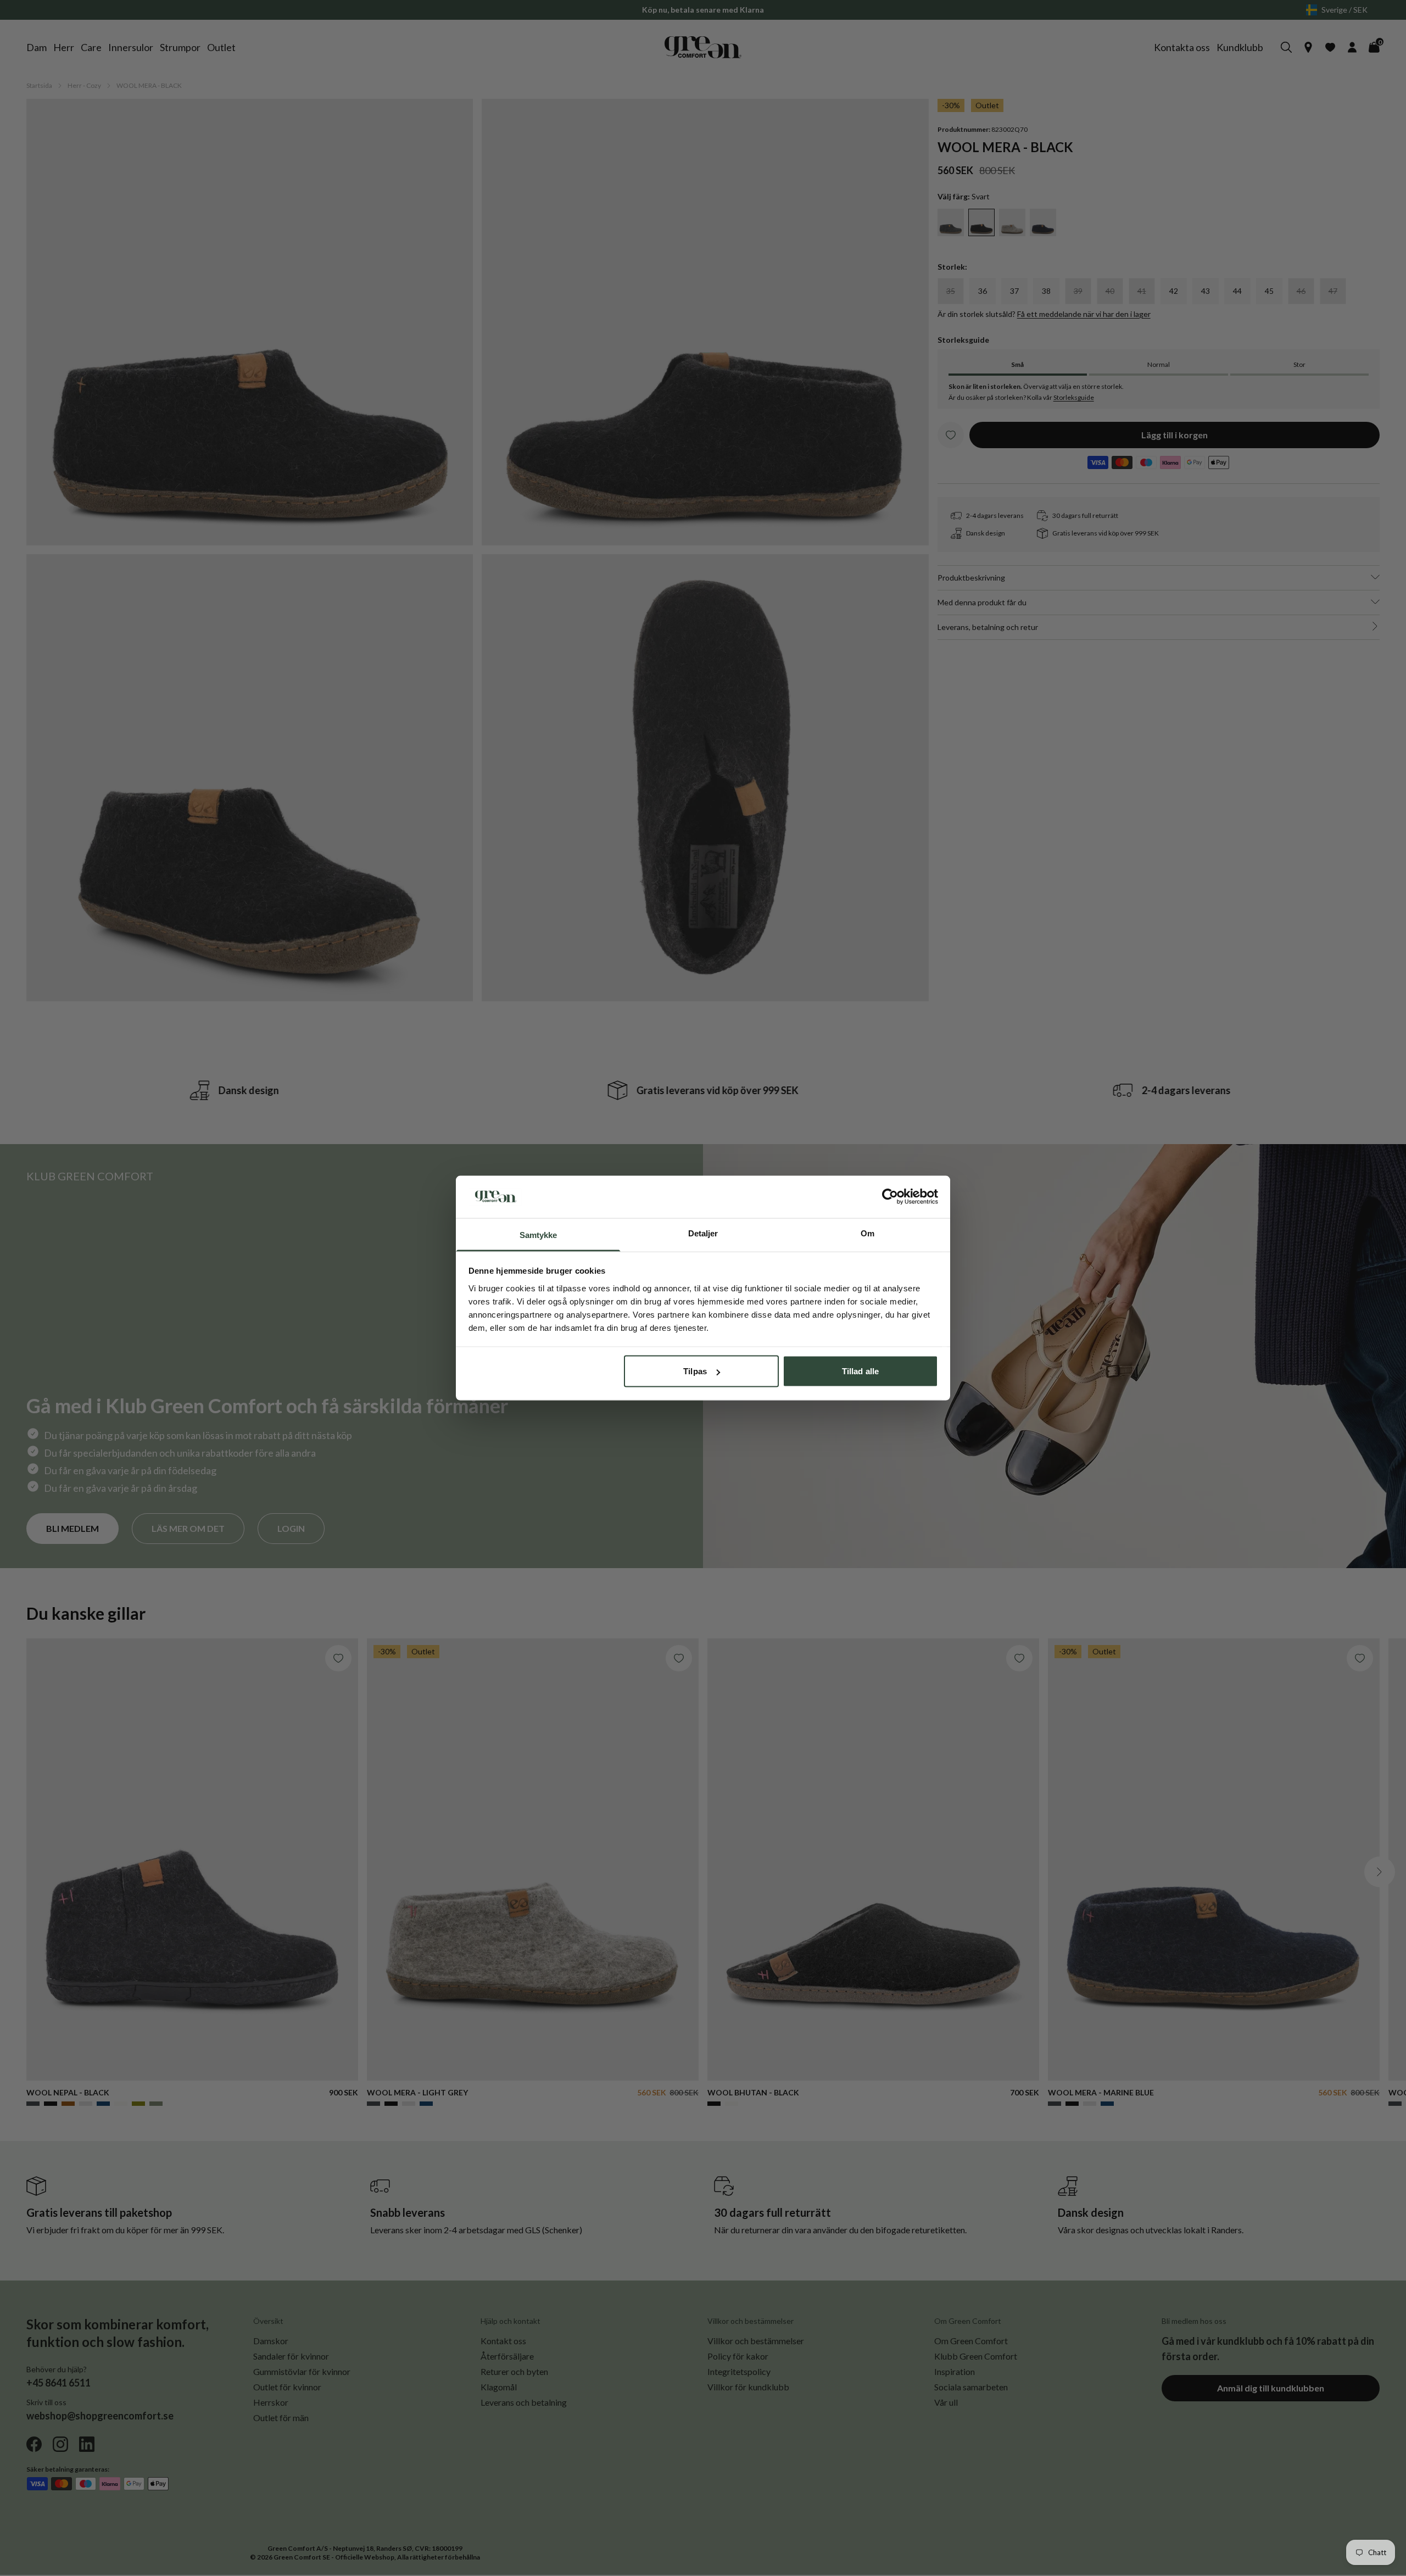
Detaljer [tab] (703, 1233)
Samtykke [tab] (539, 1234)
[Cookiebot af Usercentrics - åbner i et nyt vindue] (890, 1197)
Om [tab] (867, 1233)
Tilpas (695, 1371)
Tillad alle (860, 1371)
